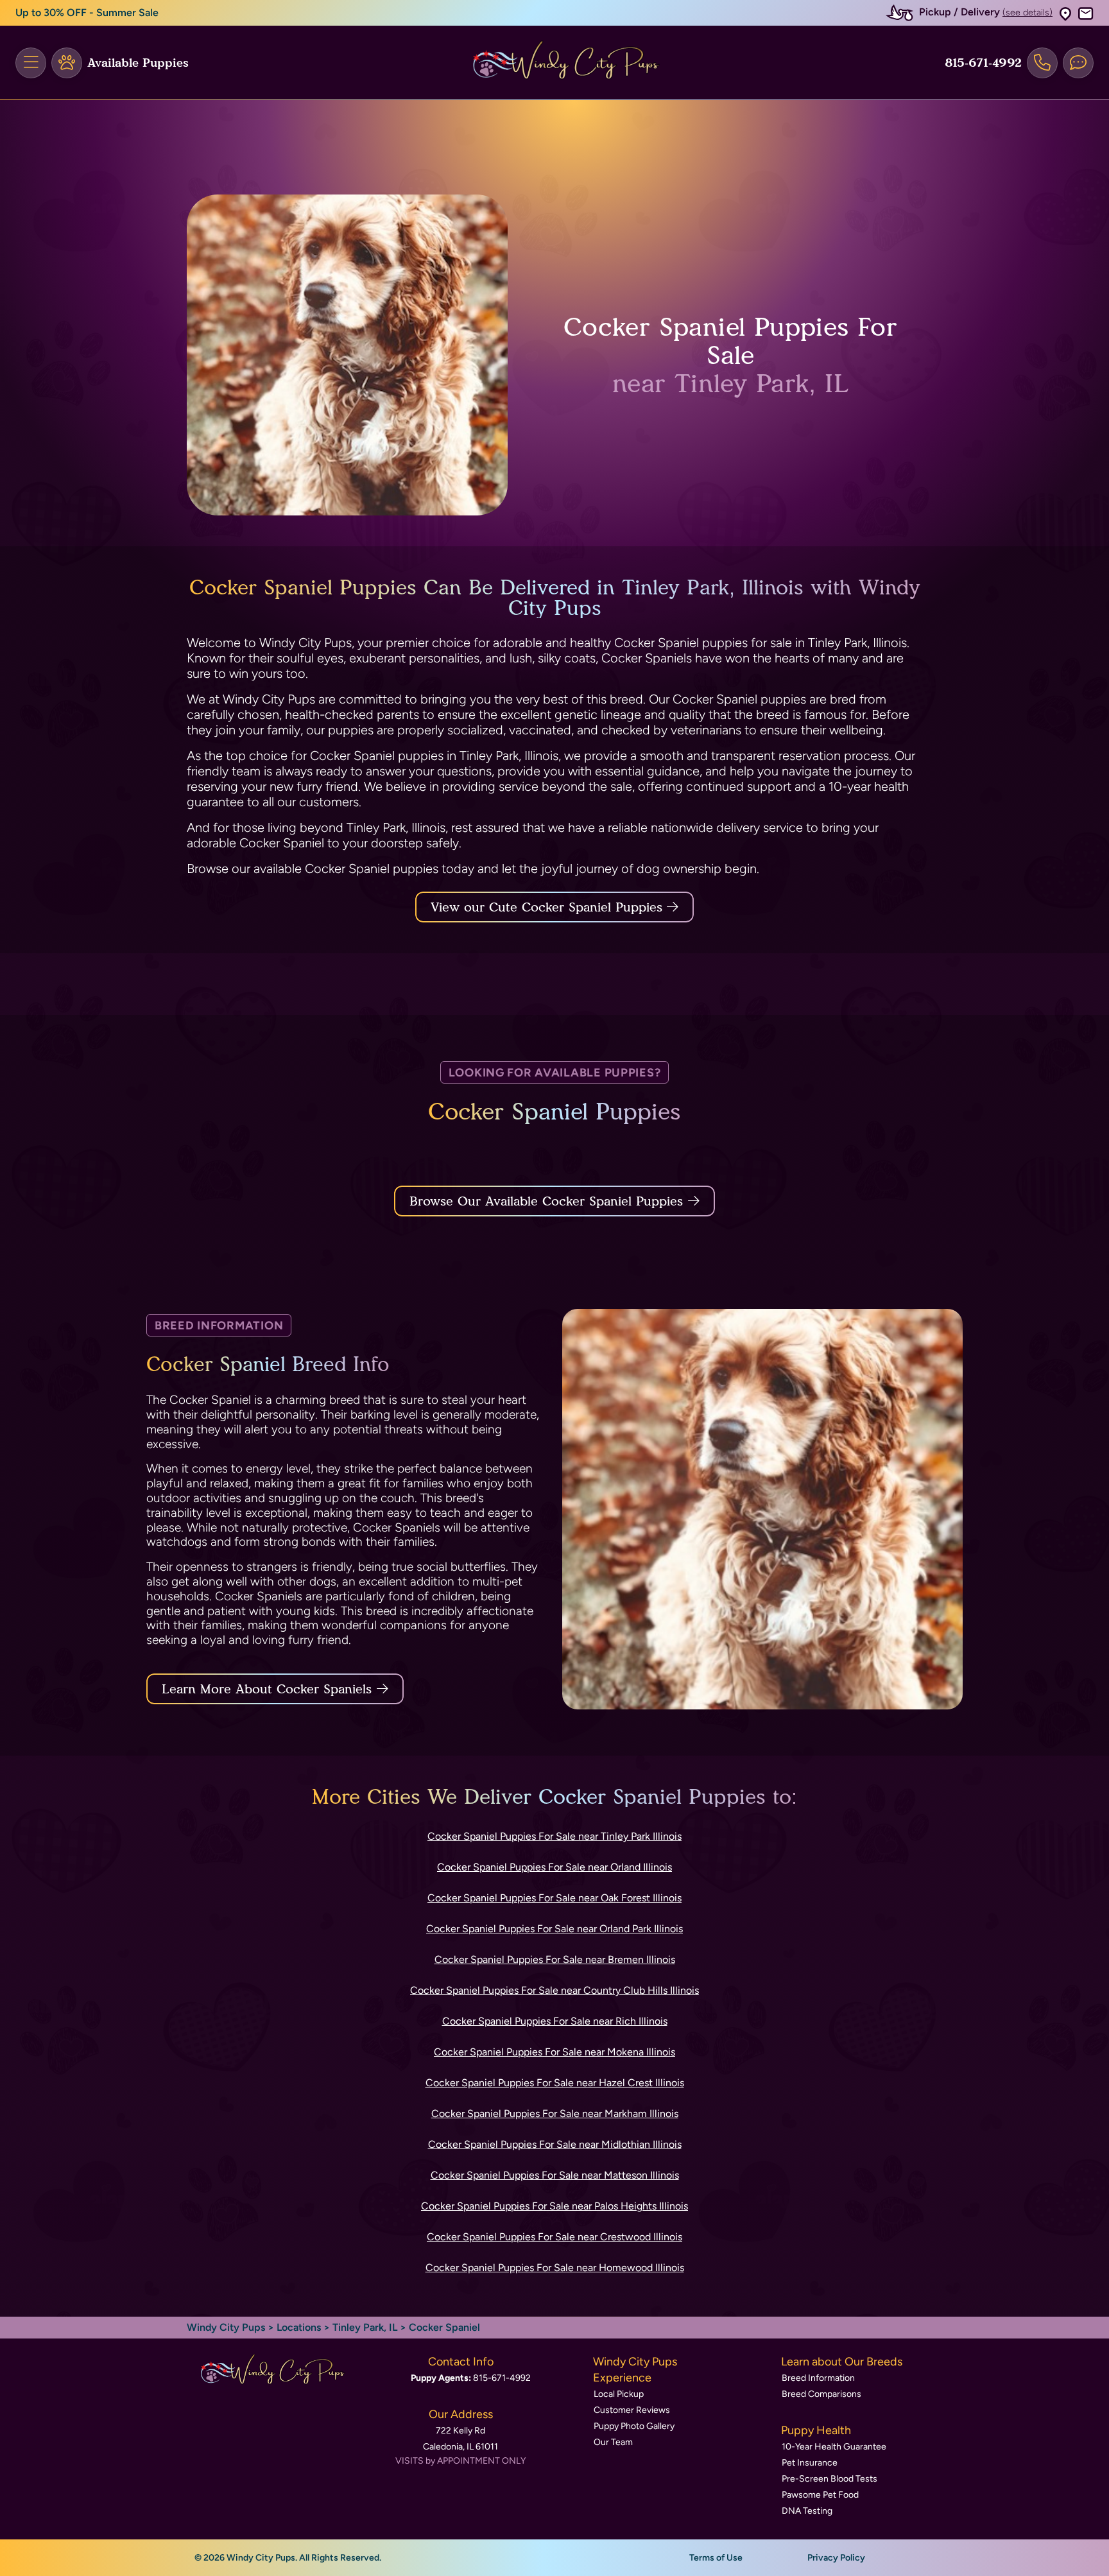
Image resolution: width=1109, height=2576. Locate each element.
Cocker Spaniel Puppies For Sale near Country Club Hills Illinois (554, 1990)
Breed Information (818, 2378)
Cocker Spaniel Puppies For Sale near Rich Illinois (555, 2021)
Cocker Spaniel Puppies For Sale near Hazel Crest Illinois (555, 2083)
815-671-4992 (983, 63)
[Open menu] (31, 63)
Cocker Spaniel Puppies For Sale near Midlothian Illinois (555, 2144)
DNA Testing (807, 2511)
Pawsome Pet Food (820, 2495)
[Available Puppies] (67, 63)
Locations (299, 2327)
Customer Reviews (632, 2410)
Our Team (613, 2442)
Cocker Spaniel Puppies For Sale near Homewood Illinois (555, 2268)
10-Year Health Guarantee (834, 2447)
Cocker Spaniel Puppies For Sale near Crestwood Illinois (554, 2237)
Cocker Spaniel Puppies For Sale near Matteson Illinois (555, 2175)
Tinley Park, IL (366, 2327)
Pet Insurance (810, 2463)
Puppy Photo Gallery (634, 2426)
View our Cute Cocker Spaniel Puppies (549, 907)
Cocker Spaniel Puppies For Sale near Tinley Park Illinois (554, 1836)
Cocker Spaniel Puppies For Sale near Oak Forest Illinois (554, 1898)
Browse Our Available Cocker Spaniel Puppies (546, 1201)
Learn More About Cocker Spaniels (267, 1689)
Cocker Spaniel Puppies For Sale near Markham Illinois (555, 2114)
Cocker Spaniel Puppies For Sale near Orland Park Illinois (554, 1929)
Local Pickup (619, 2394)
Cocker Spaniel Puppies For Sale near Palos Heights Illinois (554, 2206)
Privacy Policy (836, 2558)
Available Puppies (138, 63)
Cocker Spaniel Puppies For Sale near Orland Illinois (554, 1867)
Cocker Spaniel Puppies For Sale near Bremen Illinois (555, 1959)
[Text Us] (1078, 63)
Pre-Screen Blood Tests (830, 2479)
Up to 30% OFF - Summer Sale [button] (87, 13)
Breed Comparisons (821, 2394)
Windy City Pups (226, 2327)
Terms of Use (716, 2558)
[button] (1065, 13)
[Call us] (1042, 63)
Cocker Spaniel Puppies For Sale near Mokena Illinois (554, 2052)
